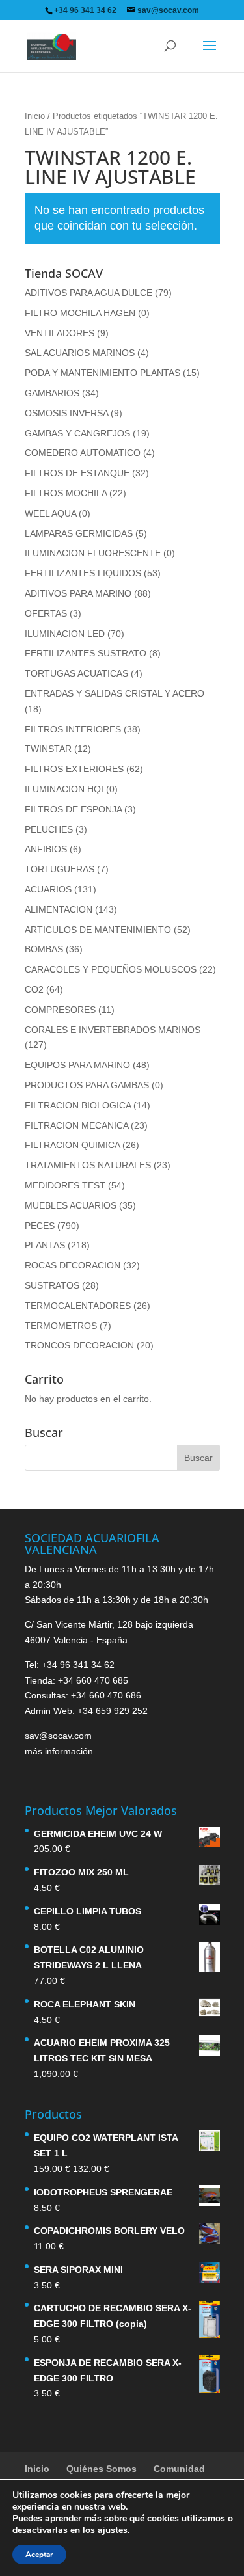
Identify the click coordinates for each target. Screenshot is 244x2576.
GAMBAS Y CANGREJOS (77, 433)
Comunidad (179, 2469)
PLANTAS (45, 1245)
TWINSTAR (48, 749)
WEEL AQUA (50, 513)
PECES (40, 1226)
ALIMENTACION (59, 909)
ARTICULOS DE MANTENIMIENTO (98, 930)
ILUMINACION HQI (64, 789)
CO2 (34, 989)
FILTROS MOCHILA (66, 493)
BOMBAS (44, 949)
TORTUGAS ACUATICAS (76, 673)
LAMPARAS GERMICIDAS (79, 533)
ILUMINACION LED (65, 634)
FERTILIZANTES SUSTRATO (86, 653)
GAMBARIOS (52, 393)
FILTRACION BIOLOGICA (78, 1105)
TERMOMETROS (61, 1326)
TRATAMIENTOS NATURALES (88, 1165)
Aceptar (39, 2555)
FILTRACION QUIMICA (72, 1145)
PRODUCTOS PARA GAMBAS (87, 1085)
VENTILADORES (60, 333)
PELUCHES (49, 829)
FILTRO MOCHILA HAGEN (80, 313)
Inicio (35, 116)
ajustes (113, 2530)
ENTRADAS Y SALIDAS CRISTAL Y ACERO (115, 693)
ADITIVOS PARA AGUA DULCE (88, 293)
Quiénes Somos (102, 2469)
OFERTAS (46, 613)
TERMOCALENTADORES (78, 1306)
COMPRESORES (60, 1010)
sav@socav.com (58, 1736)
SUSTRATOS (52, 1285)
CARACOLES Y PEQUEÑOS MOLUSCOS (111, 969)
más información (59, 1751)
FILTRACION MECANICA (76, 1125)
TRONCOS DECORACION (79, 1345)
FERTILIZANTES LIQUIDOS (83, 573)
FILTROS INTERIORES (73, 729)
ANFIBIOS (46, 849)
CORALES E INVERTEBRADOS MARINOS (113, 1030)
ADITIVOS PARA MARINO (78, 593)
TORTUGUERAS (60, 869)
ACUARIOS (48, 889)
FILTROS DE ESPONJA (73, 809)
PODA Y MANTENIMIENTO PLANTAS (102, 373)
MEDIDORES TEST (65, 1185)
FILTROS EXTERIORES (74, 769)
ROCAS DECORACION (73, 1265)
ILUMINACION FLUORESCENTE (93, 553)
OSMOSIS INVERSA (66, 413)
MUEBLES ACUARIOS (71, 1205)
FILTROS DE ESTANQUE (77, 473)
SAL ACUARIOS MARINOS (80, 353)
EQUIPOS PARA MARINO (77, 1065)
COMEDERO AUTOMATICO (83, 453)
